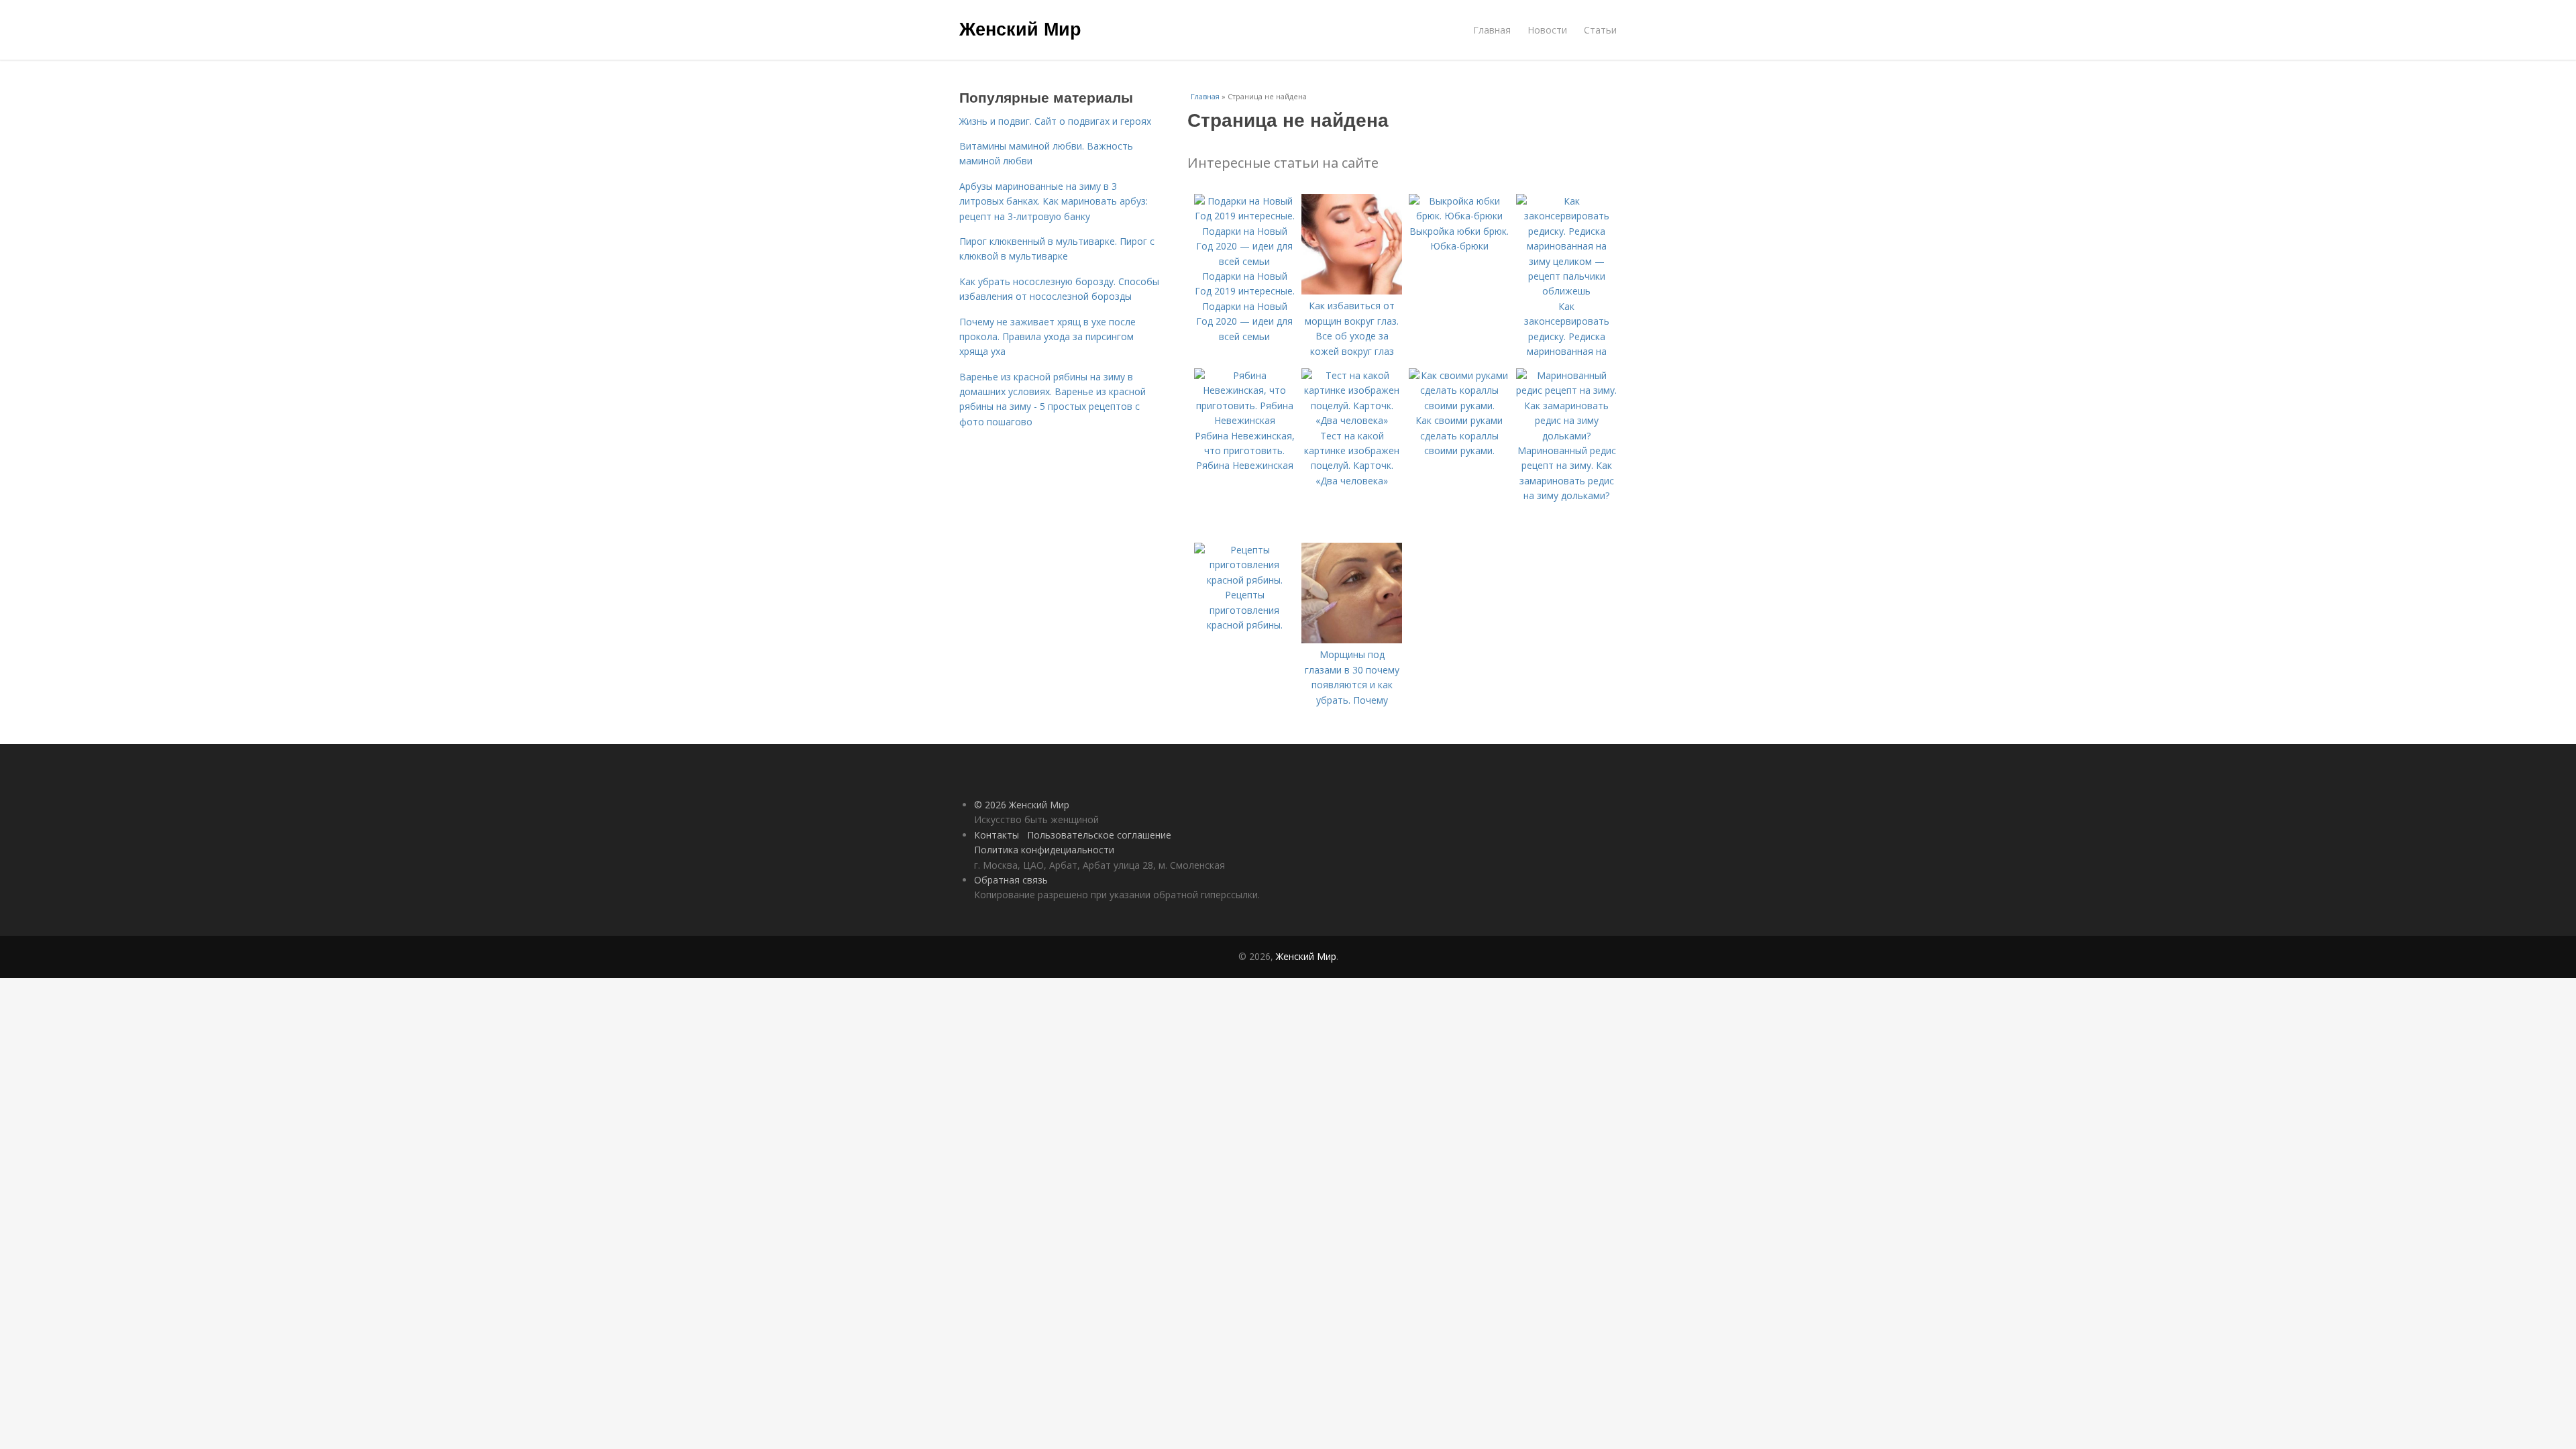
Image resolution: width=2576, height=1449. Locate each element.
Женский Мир (1020, 28)
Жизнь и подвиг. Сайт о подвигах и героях (1055, 121)
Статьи (1600, 30)
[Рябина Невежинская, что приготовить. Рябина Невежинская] (1244, 420)
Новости (1547, 30)
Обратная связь (1011, 880)
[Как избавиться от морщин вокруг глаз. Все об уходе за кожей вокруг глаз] (1352, 291)
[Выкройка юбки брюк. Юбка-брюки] (1459, 216)
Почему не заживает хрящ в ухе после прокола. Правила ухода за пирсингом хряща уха (1048, 337)
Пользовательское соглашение (1099, 835)
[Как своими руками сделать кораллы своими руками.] (1459, 406)
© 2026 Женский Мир (1022, 805)
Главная (1492, 30)
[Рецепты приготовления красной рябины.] (1244, 580)
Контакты (997, 835)
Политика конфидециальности (1044, 850)
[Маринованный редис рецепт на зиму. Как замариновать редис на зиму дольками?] (1566, 436)
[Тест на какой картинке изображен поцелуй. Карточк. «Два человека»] (1352, 420)
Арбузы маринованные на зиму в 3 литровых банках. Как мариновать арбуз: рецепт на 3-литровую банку (1054, 201)
